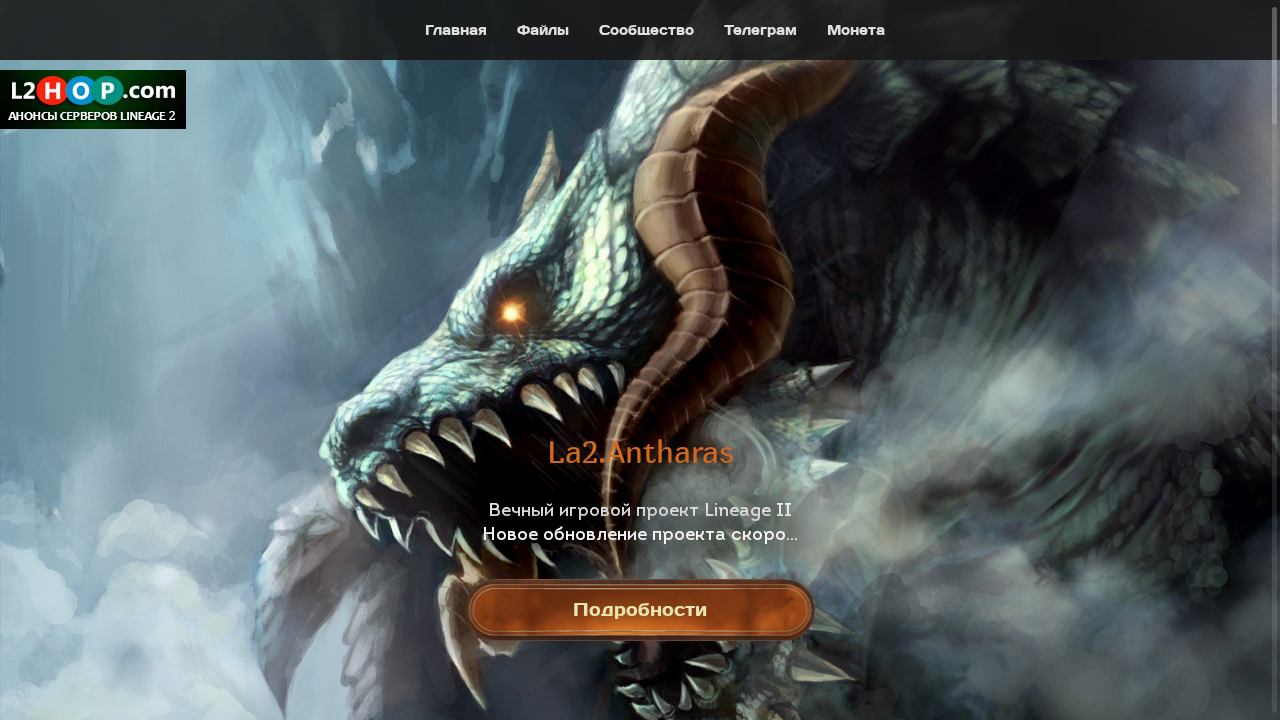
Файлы (543, 30)
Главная (456, 30)
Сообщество (646, 30)
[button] (36, 323)
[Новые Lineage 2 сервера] (94, 99)
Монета (856, 30)
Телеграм (760, 30)
